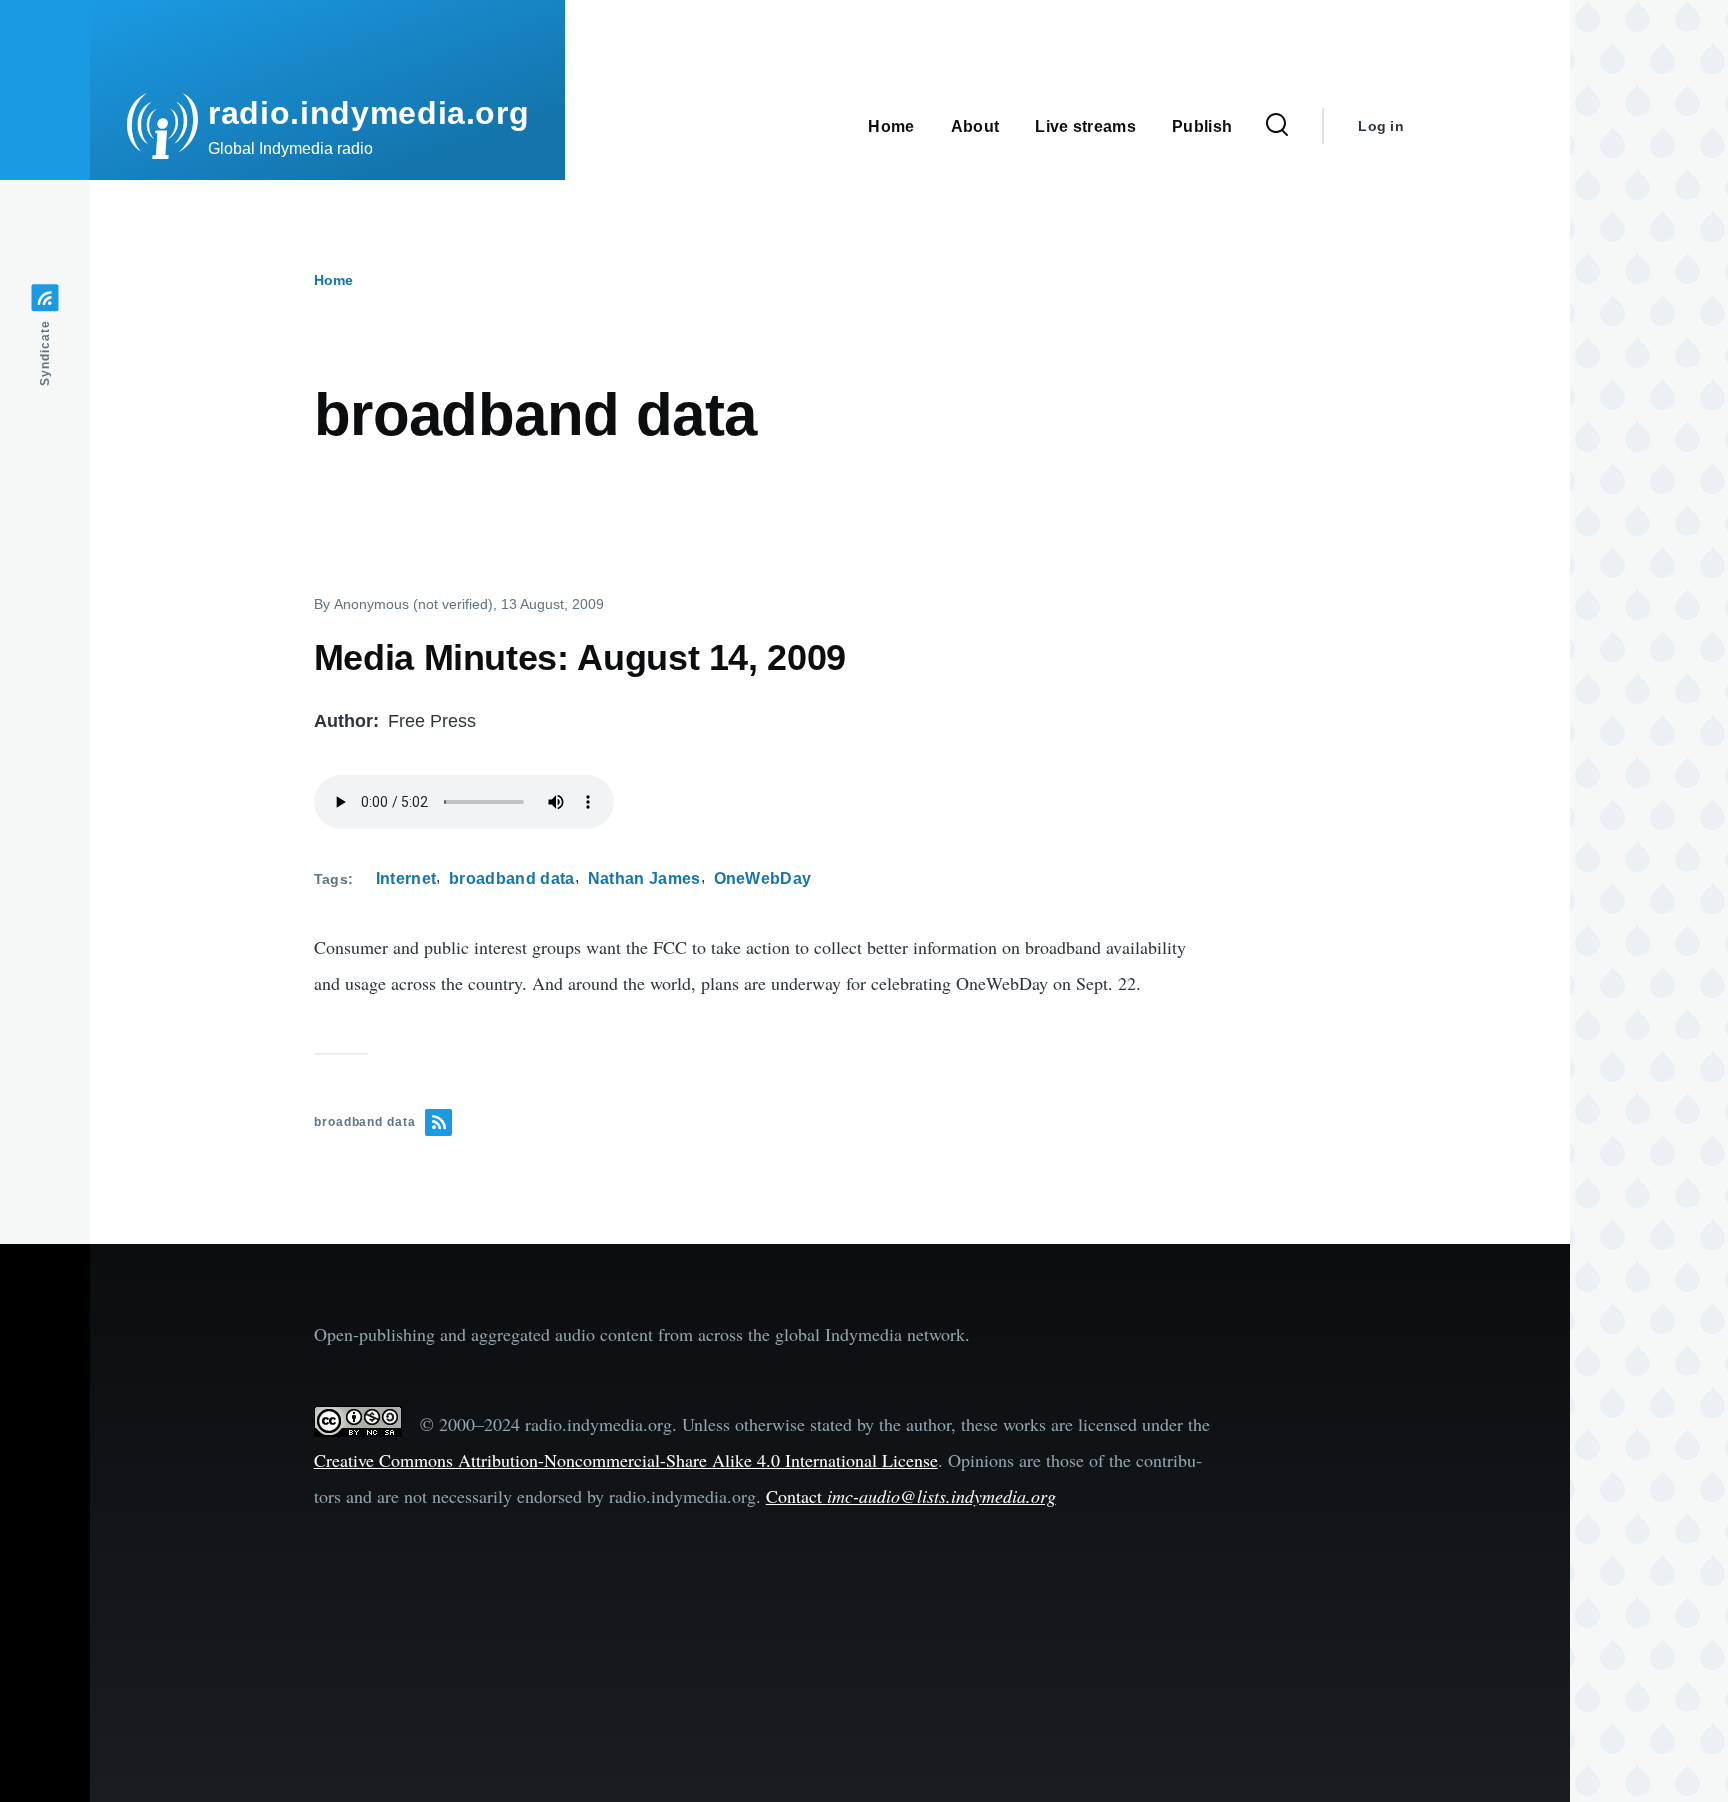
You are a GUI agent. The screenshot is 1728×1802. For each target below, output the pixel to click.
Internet (406, 878)
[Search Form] (1277, 126)
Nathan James (644, 878)
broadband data (511, 878)
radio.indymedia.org (368, 113)
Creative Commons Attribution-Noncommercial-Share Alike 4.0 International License (626, 1460)
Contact (911, 1496)
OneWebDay (763, 878)
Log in (1381, 126)
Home (333, 280)
